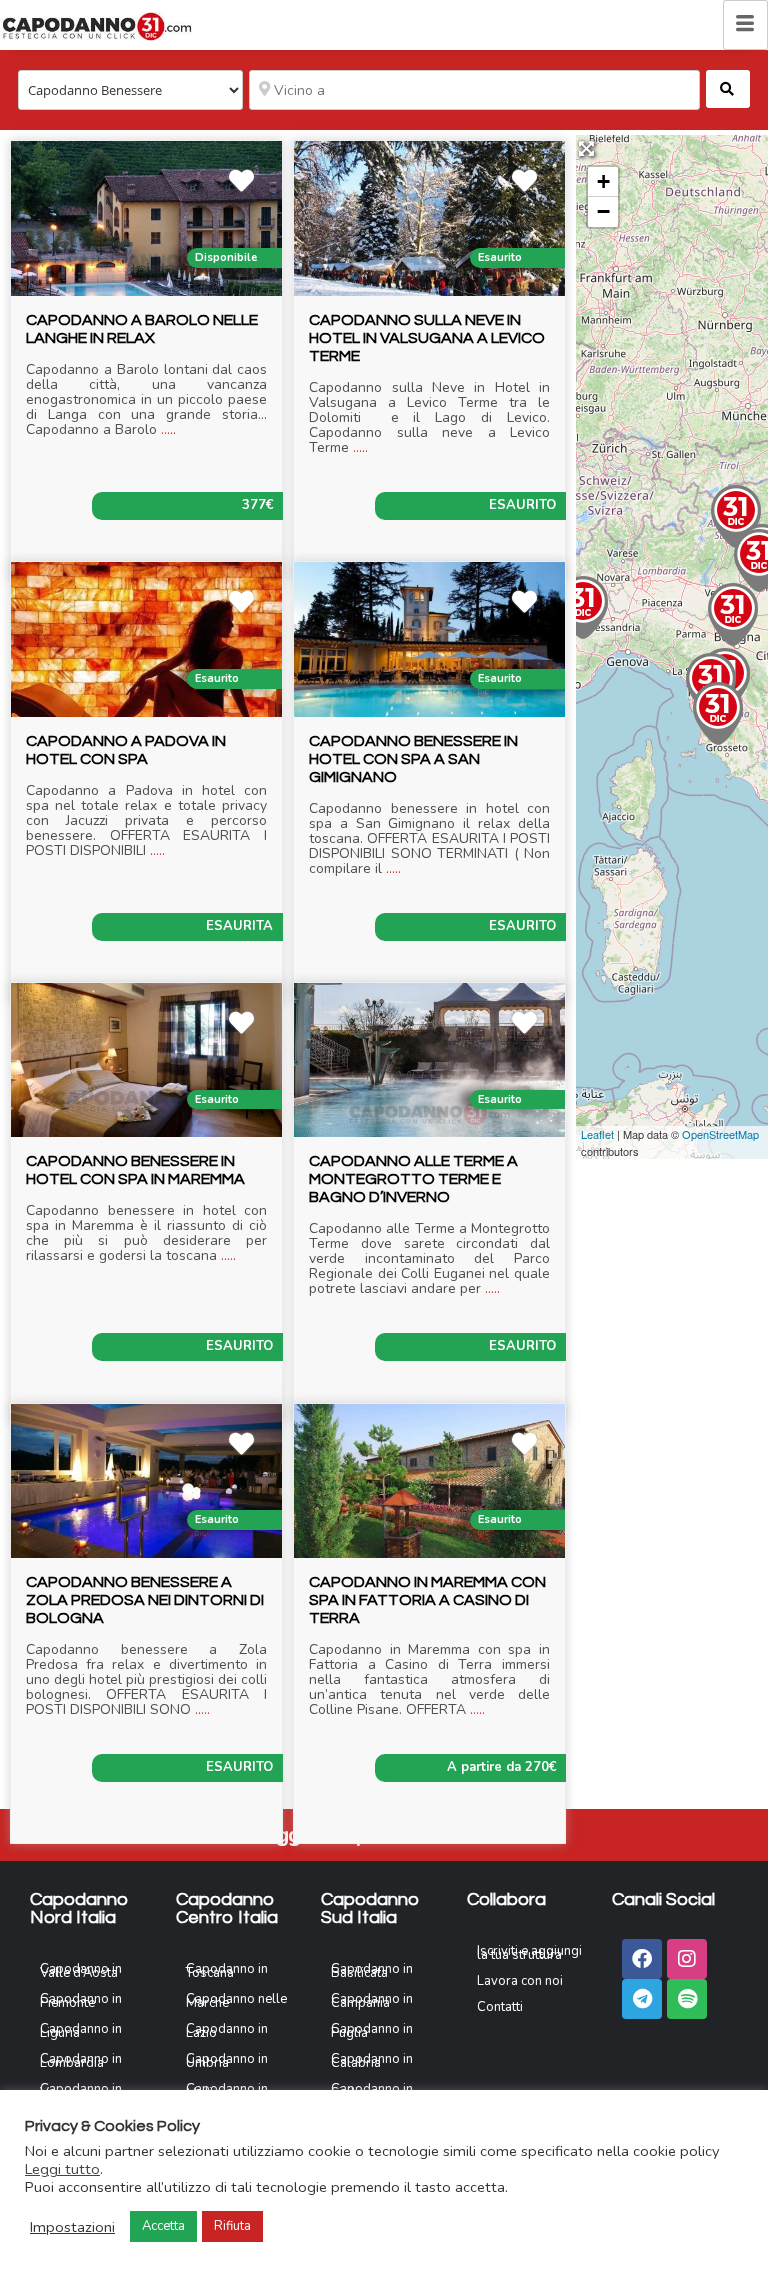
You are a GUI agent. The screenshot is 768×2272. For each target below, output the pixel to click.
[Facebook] (642, 1959)
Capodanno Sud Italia (370, 1908)
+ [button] (603, 181)
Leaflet (597, 1134)
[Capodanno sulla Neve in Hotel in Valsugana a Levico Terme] (736, 516)
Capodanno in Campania (372, 2001)
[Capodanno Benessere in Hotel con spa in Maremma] (718, 713)
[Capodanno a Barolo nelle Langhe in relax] (583, 607)
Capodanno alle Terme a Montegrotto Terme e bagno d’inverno (413, 1179)
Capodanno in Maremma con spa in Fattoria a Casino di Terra (427, 1600)
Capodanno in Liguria (81, 2031)
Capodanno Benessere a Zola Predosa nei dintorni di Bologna (145, 1600)
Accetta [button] (163, 2226)
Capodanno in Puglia (372, 2031)
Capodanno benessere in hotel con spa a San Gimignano (413, 759)
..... (168, 429)
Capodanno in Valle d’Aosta (81, 1971)
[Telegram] (642, 1999)
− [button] (603, 211)
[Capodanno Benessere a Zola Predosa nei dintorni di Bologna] (733, 614)
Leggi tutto (62, 2169)
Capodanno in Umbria (227, 2061)
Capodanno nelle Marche (236, 2001)
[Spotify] (687, 1999)
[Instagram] (687, 1959)
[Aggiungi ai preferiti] (246, 184)
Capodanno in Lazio (227, 2031)
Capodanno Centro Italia (227, 1908)
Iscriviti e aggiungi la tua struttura (529, 1953)
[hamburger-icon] (745, 25)
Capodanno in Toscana (227, 1971)
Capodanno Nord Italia (79, 1908)
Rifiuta (232, 2226)
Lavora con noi (520, 1981)
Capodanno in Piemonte (81, 2001)
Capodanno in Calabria (372, 2061)
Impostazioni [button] (72, 2227)
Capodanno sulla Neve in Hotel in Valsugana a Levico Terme (427, 338)
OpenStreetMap (720, 1134)
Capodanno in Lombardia (81, 2061)
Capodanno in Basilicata (372, 1971)
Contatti (500, 2007)
